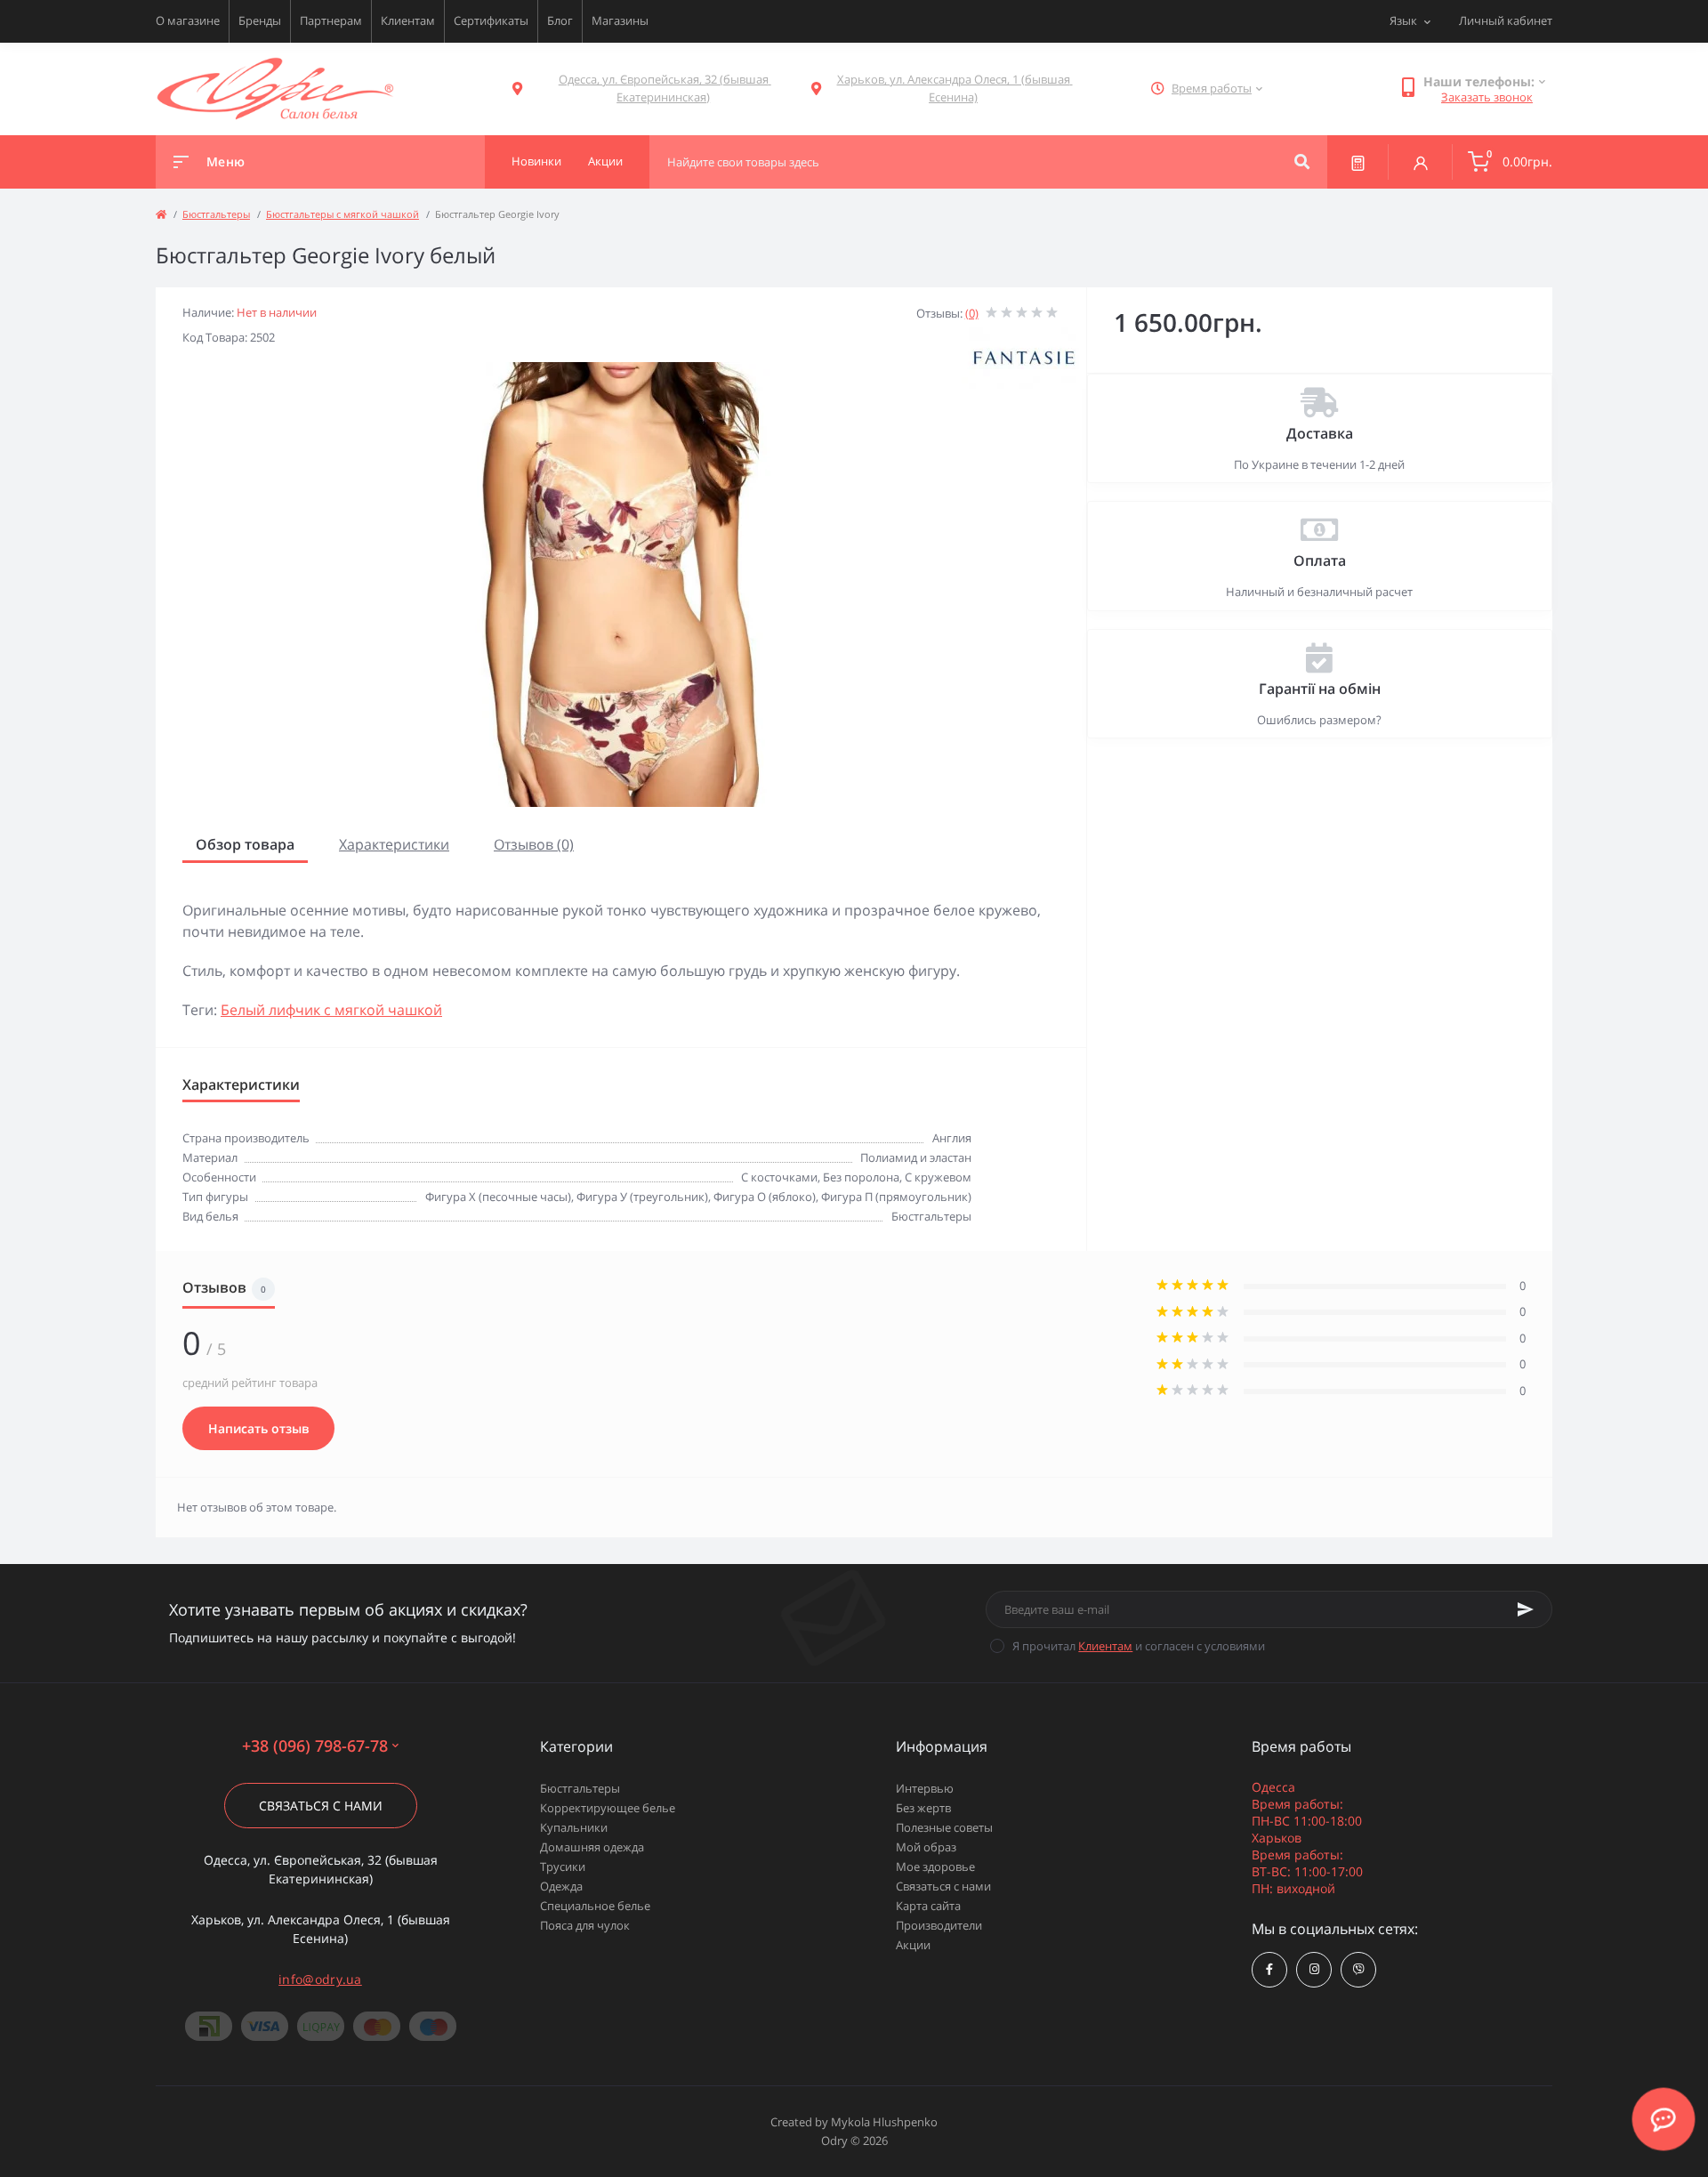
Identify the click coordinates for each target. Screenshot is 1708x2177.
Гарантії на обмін (1320, 689)
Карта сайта (928, 1906)
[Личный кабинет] (1421, 162)
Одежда (561, 1886)
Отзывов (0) (534, 844)
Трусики (563, 1867)
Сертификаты (491, 20)
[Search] (1302, 162)
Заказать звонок (1487, 97)
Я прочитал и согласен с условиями (1139, 1646)
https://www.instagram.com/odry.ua (1314, 1970)
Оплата (1320, 560)
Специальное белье (595, 1906)
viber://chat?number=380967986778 (1358, 1970)
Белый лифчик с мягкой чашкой (331, 1010)
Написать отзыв (258, 1428)
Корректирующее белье (608, 1808)
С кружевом (938, 1177)
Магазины (620, 20)
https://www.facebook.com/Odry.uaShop (1269, 1970)
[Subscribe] (1526, 1609)
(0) (972, 313)
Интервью (925, 1788)
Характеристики (394, 844)
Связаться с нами (321, 1806)
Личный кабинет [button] (1506, 20)
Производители (939, 1925)
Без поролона (861, 1177)
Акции (913, 1945)
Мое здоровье (935, 1867)
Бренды (260, 20)
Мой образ (926, 1847)
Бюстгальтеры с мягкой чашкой (342, 214)
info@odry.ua (320, 1979)
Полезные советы (944, 1827)
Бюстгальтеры (216, 214)
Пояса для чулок (585, 1925)
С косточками (779, 1177)
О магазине (188, 20)
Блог (560, 20)
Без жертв (923, 1808)
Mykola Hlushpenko (884, 2122)
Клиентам (408, 20)
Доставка (1320, 433)
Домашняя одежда (592, 1847)
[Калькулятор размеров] (1358, 162)
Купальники (574, 1827)
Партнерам (331, 20)
